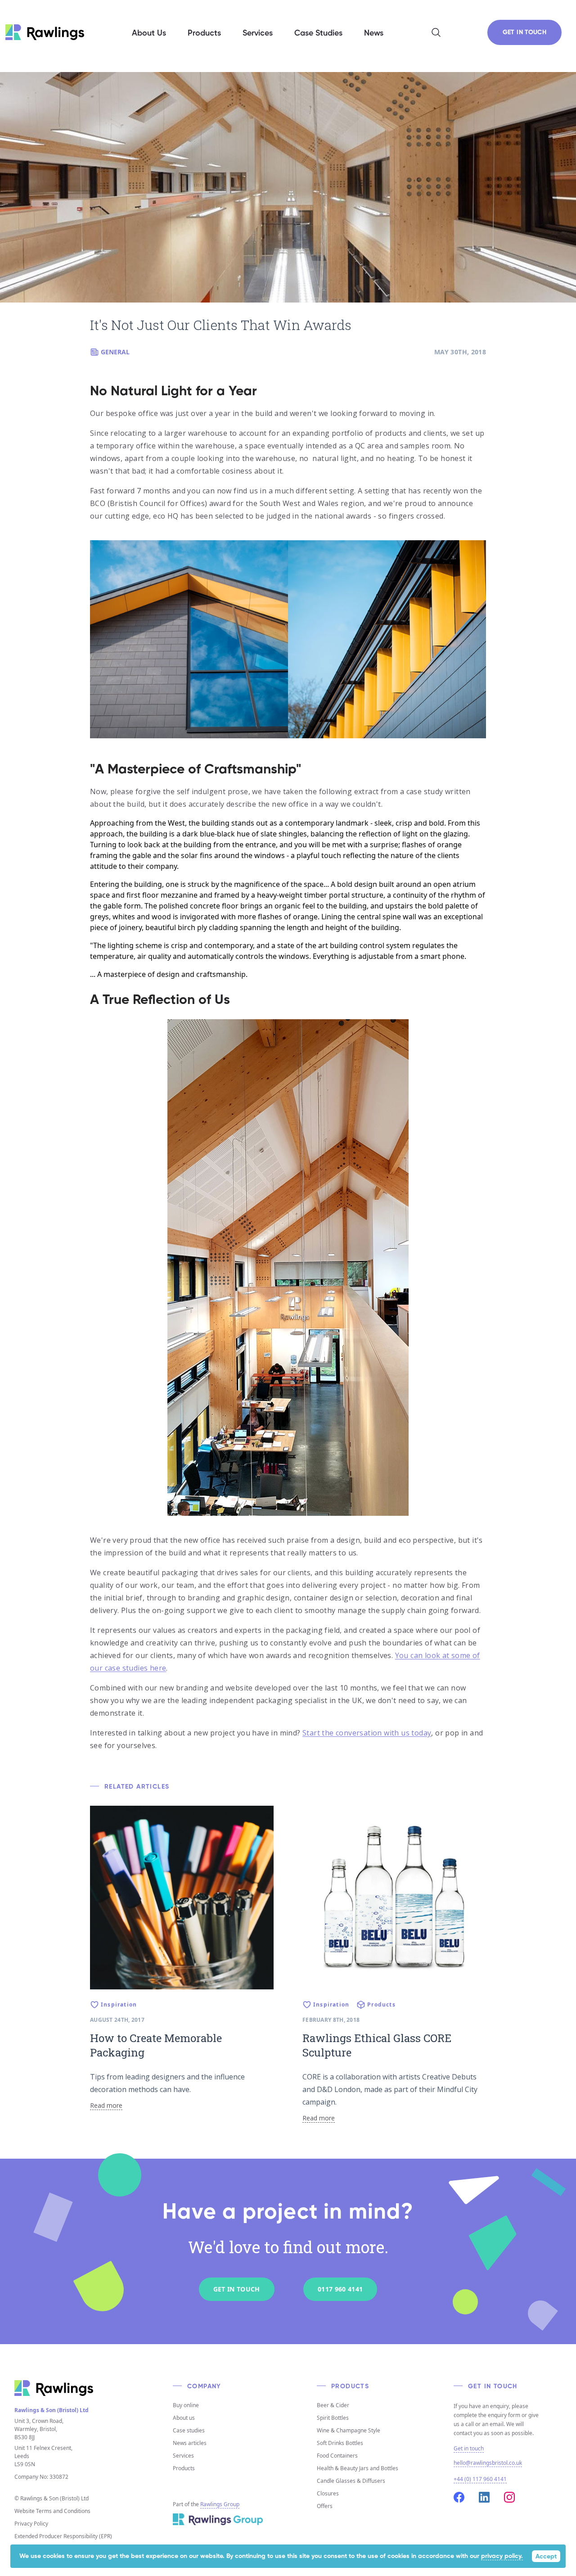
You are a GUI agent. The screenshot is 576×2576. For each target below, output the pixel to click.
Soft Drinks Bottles (340, 2443)
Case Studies (318, 33)
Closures (328, 2493)
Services (183, 2456)
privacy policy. (502, 2556)
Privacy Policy (31, 2524)
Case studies (189, 2430)
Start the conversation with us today (367, 1733)
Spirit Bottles (333, 2418)
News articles (190, 2443)
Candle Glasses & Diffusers (351, 2481)
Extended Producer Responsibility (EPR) (63, 2536)
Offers (325, 2506)
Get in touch (469, 2449)
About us (184, 2418)
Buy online (186, 2405)
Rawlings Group (220, 2504)
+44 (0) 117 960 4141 (480, 2479)
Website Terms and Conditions (52, 2511)
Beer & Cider (333, 2405)
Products (184, 2468)
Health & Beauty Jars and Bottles (358, 2468)
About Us (149, 33)
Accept (546, 2557)
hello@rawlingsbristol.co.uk (488, 2463)
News (374, 33)
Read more (106, 2105)
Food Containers (337, 2456)
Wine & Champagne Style (349, 2430)
